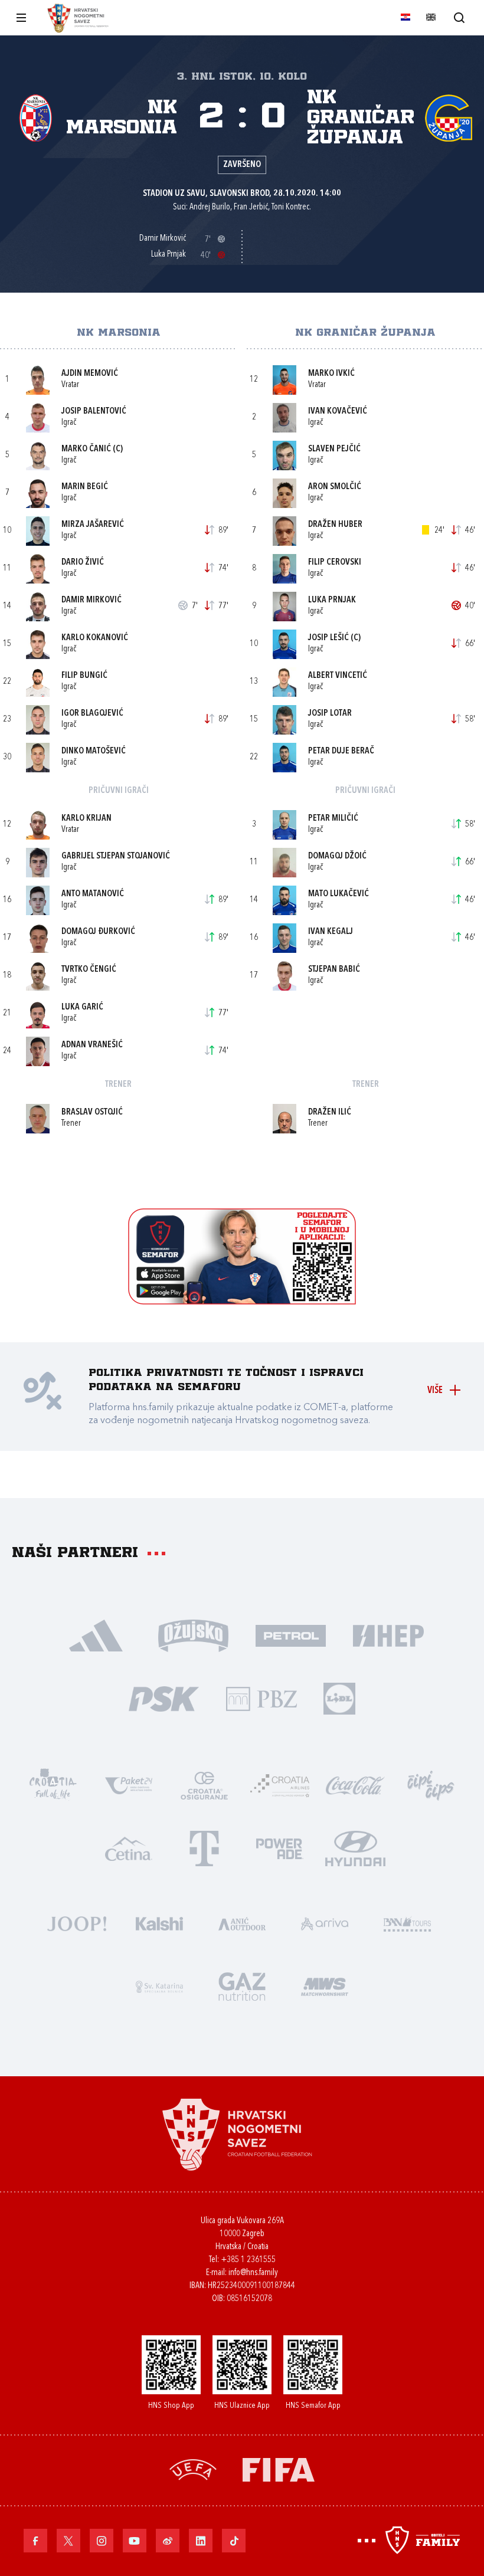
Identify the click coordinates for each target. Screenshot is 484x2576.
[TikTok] (234, 2541)
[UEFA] (193, 2468)
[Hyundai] (355, 1848)
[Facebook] (35, 2541)
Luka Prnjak (332, 600)
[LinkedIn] (201, 2541)
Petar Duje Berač (341, 751)
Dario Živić (83, 563)
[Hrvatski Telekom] (204, 1848)
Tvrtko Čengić (89, 970)
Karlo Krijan (86, 819)
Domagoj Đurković (98, 932)
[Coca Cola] (355, 1784)
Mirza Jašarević (93, 525)
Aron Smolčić (335, 487)
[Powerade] (280, 1848)
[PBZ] (261, 1698)
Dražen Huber (335, 525)
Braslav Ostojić (92, 1112)
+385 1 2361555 (248, 2260)
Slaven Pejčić (334, 449)
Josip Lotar (330, 714)
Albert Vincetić (338, 676)
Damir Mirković (91, 600)
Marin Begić (85, 487)
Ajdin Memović (90, 374)
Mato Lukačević (339, 894)
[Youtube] (135, 2541)
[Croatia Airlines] (280, 1784)
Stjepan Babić (334, 970)
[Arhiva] (459, 17)
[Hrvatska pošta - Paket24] (129, 1784)
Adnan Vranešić (92, 1045)
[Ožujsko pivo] (193, 1635)
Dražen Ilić (330, 1112)
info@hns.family (253, 2273)
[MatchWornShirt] (325, 1986)
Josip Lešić (328, 638)
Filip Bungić (84, 676)
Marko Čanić (86, 449)
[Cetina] (129, 1848)
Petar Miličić (333, 819)
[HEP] (388, 1635)
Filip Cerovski (335, 563)
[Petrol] (291, 1635)
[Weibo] (168, 2541)
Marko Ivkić (331, 374)
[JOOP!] (77, 1923)
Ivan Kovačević (338, 412)
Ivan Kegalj (331, 932)
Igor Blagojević (92, 714)
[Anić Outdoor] (242, 1923)
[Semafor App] (242, 1301)
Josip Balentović (94, 412)
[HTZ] (53, 1784)
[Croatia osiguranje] (204, 1784)
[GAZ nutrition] (242, 1986)
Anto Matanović (93, 894)
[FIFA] (279, 2468)
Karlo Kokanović (95, 638)
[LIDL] (339, 1698)
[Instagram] (102, 2541)
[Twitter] (68, 2541)
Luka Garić (82, 1007)
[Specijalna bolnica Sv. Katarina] (159, 1986)
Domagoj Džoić (337, 856)
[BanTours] (407, 1923)
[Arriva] (325, 1923)
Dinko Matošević (94, 751)
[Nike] (96, 1635)
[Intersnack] (431, 1784)
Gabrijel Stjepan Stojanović (116, 856)
